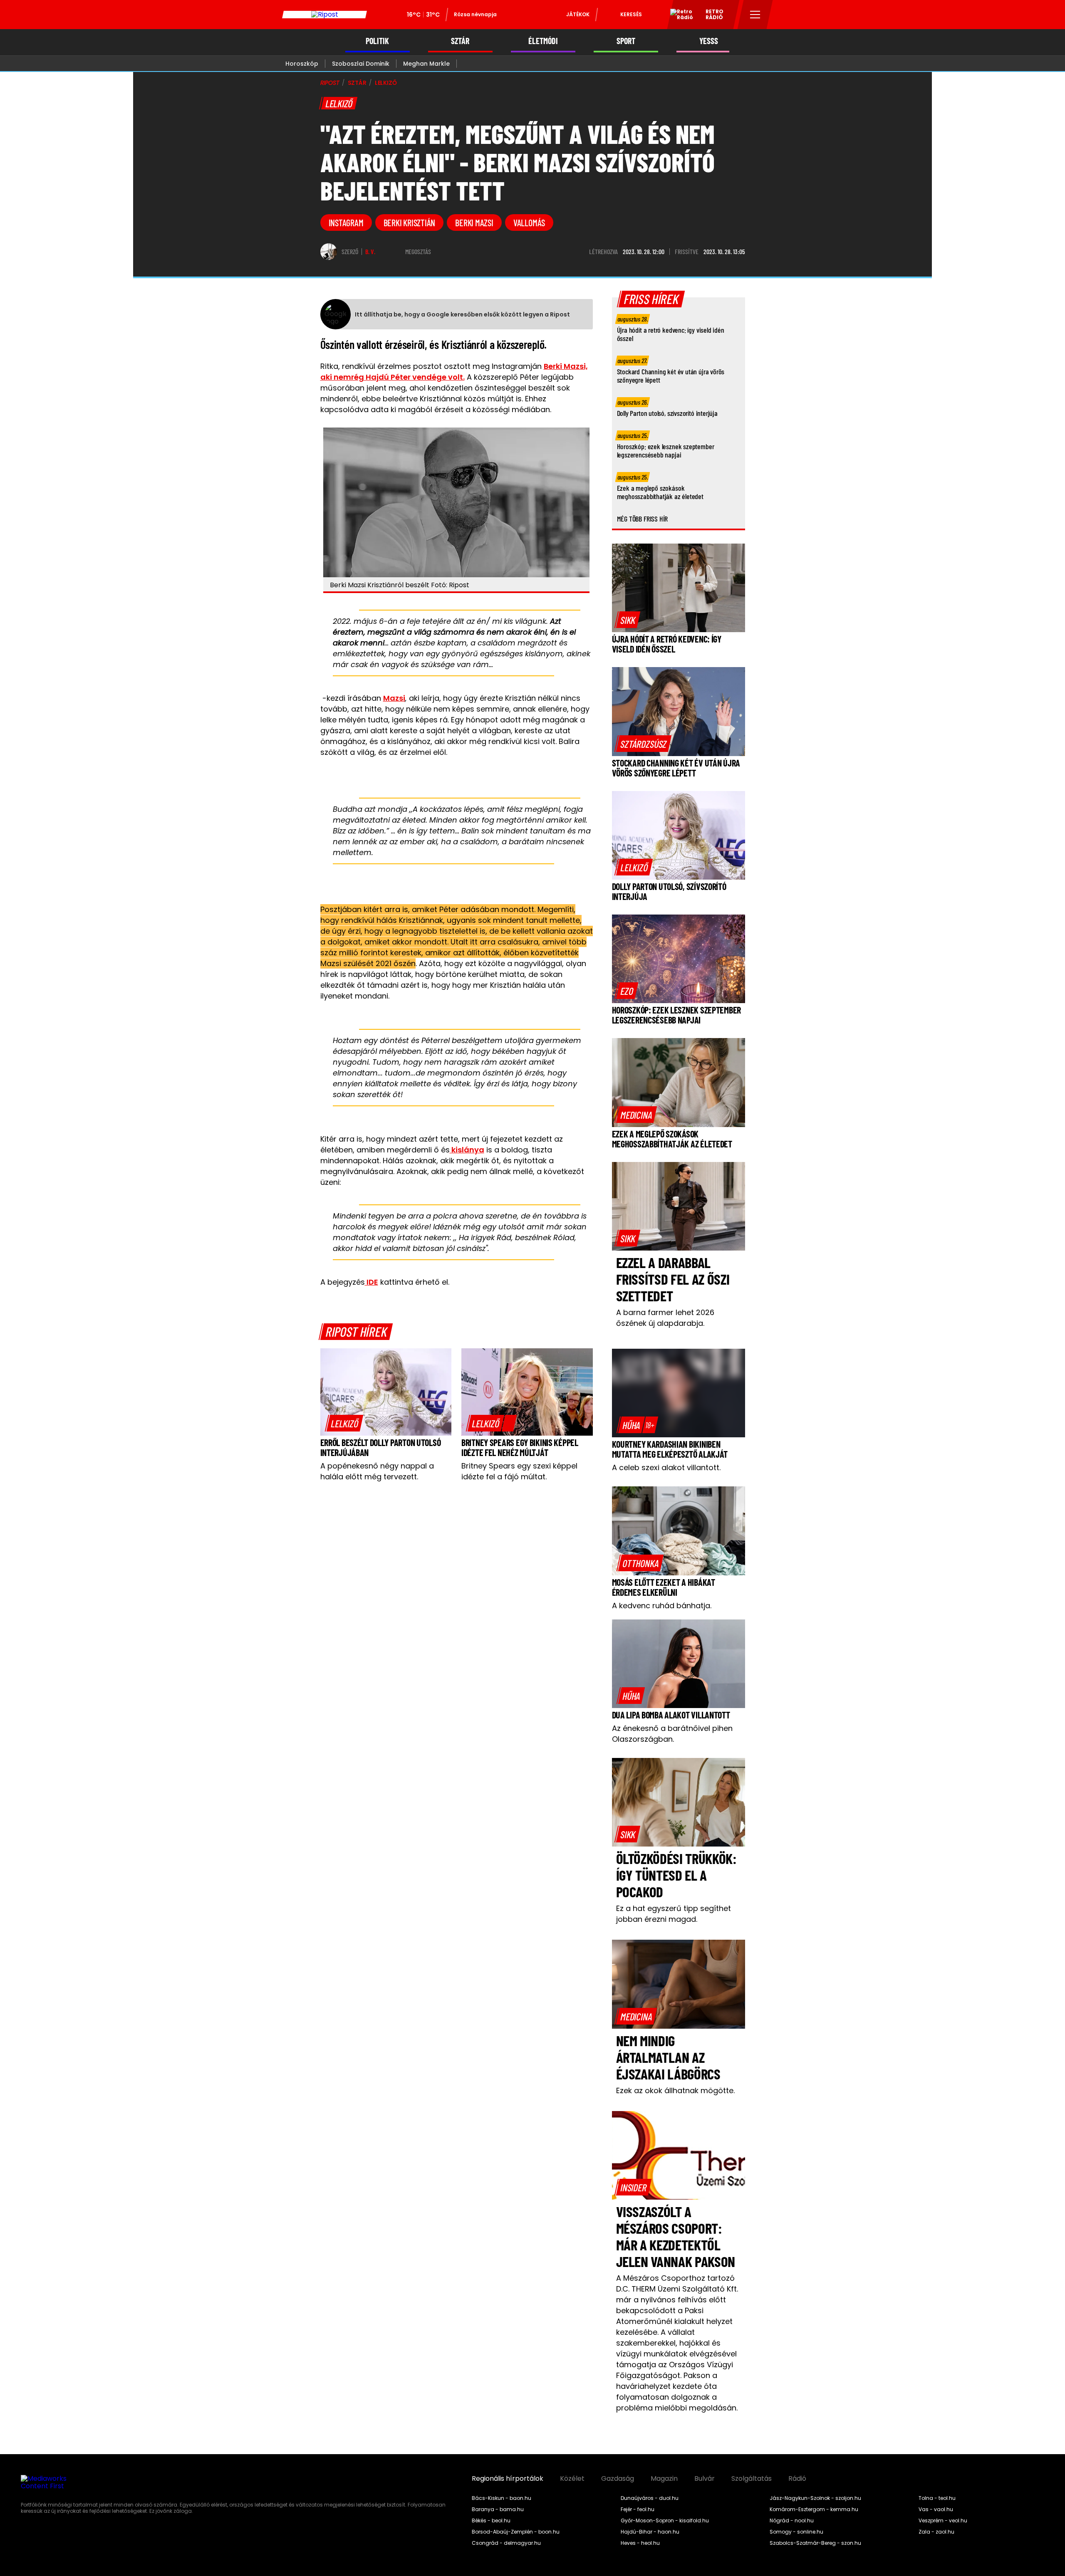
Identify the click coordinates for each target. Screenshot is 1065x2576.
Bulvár (705, 2479)
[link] (344, 1423)
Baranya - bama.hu (498, 2509)
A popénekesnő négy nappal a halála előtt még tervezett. (377, 1471)
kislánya (467, 1150)
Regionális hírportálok (508, 2479)
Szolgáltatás (752, 2479)
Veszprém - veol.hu (943, 2521)
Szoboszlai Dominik (361, 64)
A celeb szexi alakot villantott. (666, 1467)
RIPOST (330, 83)
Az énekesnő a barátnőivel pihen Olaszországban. (672, 1734)
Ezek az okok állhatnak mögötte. (675, 2090)
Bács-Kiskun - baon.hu (502, 2498)
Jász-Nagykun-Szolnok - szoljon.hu (815, 2498)
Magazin (664, 2479)
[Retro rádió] (679, 16)
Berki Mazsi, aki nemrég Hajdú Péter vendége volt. (454, 372)
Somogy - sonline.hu (796, 2532)
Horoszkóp (302, 64)
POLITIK (377, 41)
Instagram (346, 222)
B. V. (370, 252)
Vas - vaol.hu (936, 2509)
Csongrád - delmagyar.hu (506, 2543)
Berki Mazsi (474, 222)
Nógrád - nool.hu (792, 2521)
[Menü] (755, 15)
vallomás (529, 222)
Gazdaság (618, 2479)
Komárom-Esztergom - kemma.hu (814, 2509)
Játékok (578, 14)
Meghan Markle (426, 64)
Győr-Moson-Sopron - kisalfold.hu (665, 2521)
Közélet (572, 2479)
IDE (372, 1282)
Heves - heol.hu (640, 2543)
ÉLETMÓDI (543, 41)
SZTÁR (460, 41)
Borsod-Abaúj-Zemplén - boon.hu (516, 2532)
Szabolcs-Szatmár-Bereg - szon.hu (815, 2543)
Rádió (797, 2479)
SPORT (626, 41)
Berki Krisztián (410, 222)
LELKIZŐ (386, 83)
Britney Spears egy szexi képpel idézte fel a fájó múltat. (519, 1471)
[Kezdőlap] (324, 15)
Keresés (631, 14)
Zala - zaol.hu (936, 2532)
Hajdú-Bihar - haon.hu (650, 2532)
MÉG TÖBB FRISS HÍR (643, 519)
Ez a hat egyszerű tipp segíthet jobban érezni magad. (674, 1914)
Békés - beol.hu (491, 2521)
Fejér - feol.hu (638, 2509)
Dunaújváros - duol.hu (650, 2498)
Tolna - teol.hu (937, 2498)
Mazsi (394, 698)
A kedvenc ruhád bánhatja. (662, 1606)
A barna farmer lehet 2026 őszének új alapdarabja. (665, 1318)
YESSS (709, 41)
